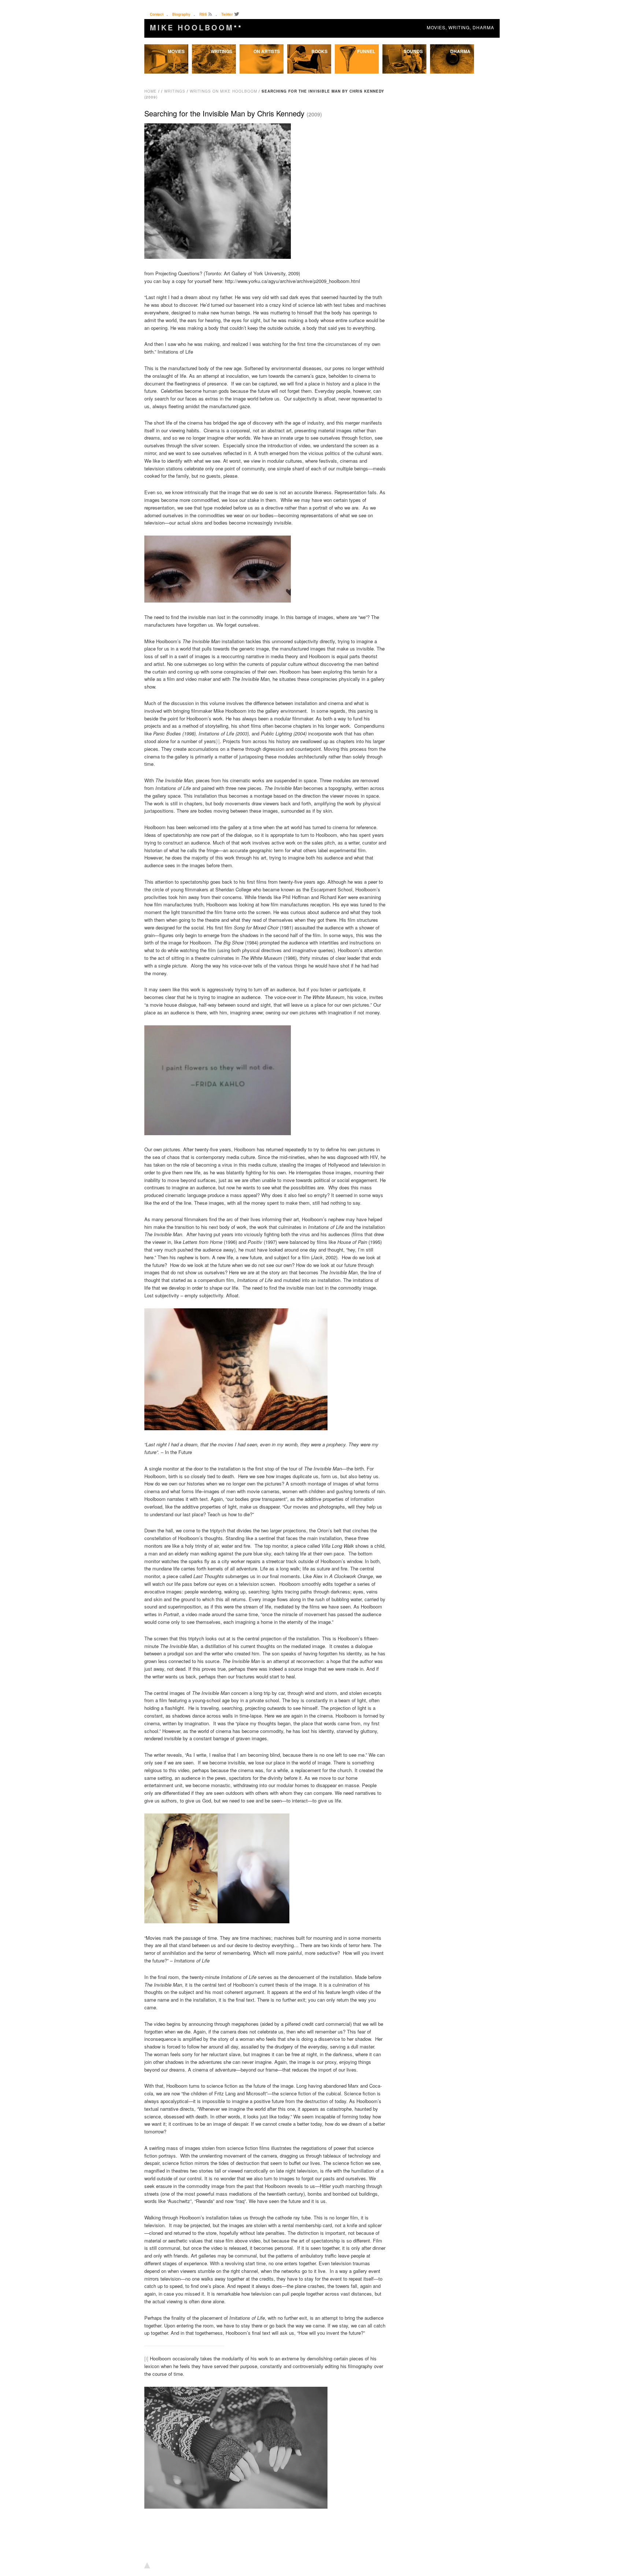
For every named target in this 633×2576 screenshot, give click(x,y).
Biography (181, 14)
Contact (157, 14)
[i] (218, 741)
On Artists (267, 51)
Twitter (227, 14)
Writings (221, 51)
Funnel (366, 51)
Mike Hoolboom (196, 27)
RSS (203, 14)
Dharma (460, 51)
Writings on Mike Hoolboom (223, 91)
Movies (176, 51)
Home (151, 91)
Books (319, 51)
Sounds (413, 51)
